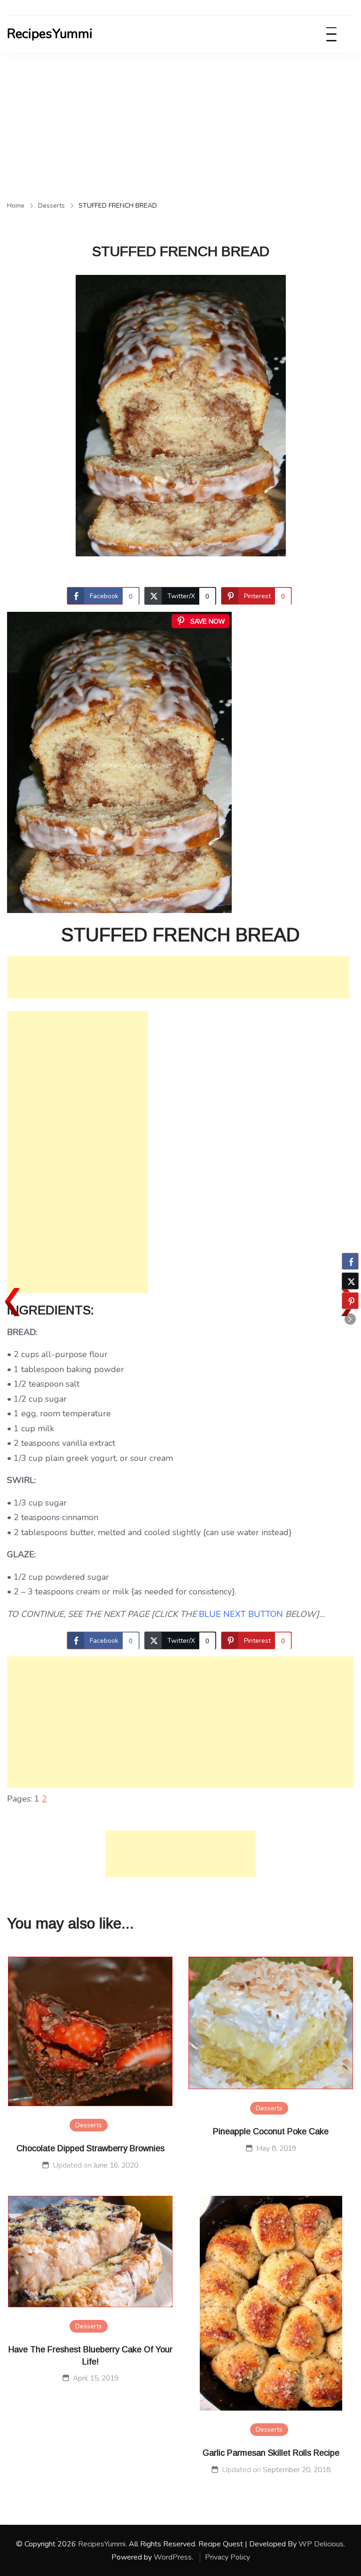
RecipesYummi (50, 34)
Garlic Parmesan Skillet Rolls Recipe (271, 2453)
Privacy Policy (228, 2557)
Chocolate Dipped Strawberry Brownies (90, 2148)
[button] (350, 1319)
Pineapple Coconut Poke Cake (271, 2131)
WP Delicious (321, 2544)
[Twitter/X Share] (350, 1281)
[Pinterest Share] (350, 1301)
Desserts (89, 2125)
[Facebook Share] (350, 1261)
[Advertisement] (180, 123)
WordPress (173, 2557)
